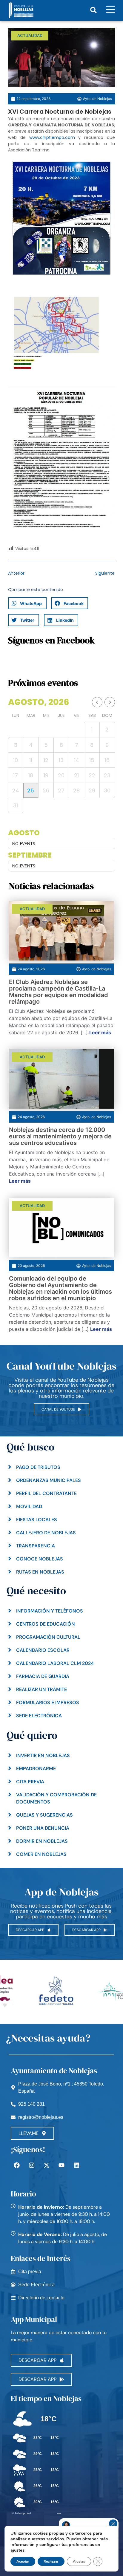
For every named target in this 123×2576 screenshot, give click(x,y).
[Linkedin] (76, 2165)
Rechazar (51, 2561)
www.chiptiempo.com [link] (52, 137)
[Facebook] (17, 2165)
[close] (113, 2524)
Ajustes (79, 2561)
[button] (93, 10)
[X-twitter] (47, 2165)
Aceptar (23, 2561)
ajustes (17, 2550)
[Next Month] (110, 702)
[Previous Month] (97, 702)
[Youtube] (61, 2165)
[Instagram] (32, 2165)
